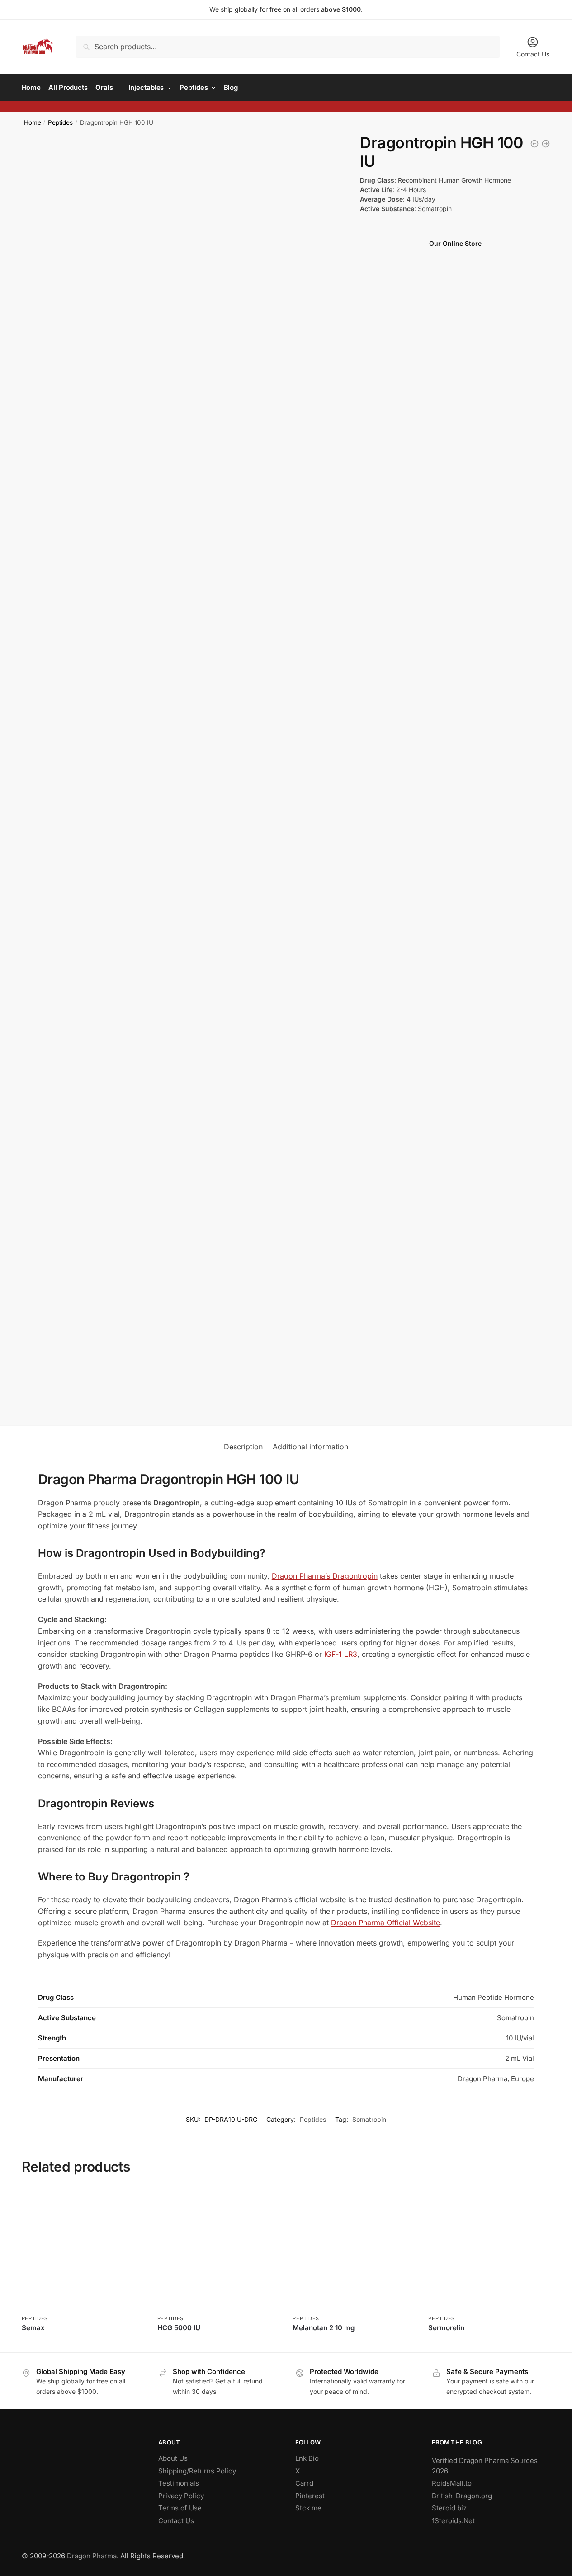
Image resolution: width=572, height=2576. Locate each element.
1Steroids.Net (453, 2521)
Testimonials (179, 2483)
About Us (173, 2458)
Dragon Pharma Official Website (385, 1923)
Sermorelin (446, 2328)
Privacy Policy (181, 2496)
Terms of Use (180, 2508)
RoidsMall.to (452, 2483)
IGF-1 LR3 (341, 1654)
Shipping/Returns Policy (197, 2471)
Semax (33, 2328)
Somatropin (369, 2119)
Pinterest (310, 2496)
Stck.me (308, 2508)
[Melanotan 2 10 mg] (354, 2250)
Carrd (304, 2483)
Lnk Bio (307, 2458)
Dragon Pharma (92, 2556)
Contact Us (533, 54)
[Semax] (83, 2250)
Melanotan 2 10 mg (324, 2328)
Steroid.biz (449, 2508)
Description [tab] (243, 1447)
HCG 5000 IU (179, 2328)
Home (33, 122)
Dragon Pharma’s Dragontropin (325, 1576)
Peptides (60, 122)
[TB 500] (546, 144)
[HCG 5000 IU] (534, 144)
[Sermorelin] (489, 2250)
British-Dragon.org (462, 2496)
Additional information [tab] (310, 1447)
